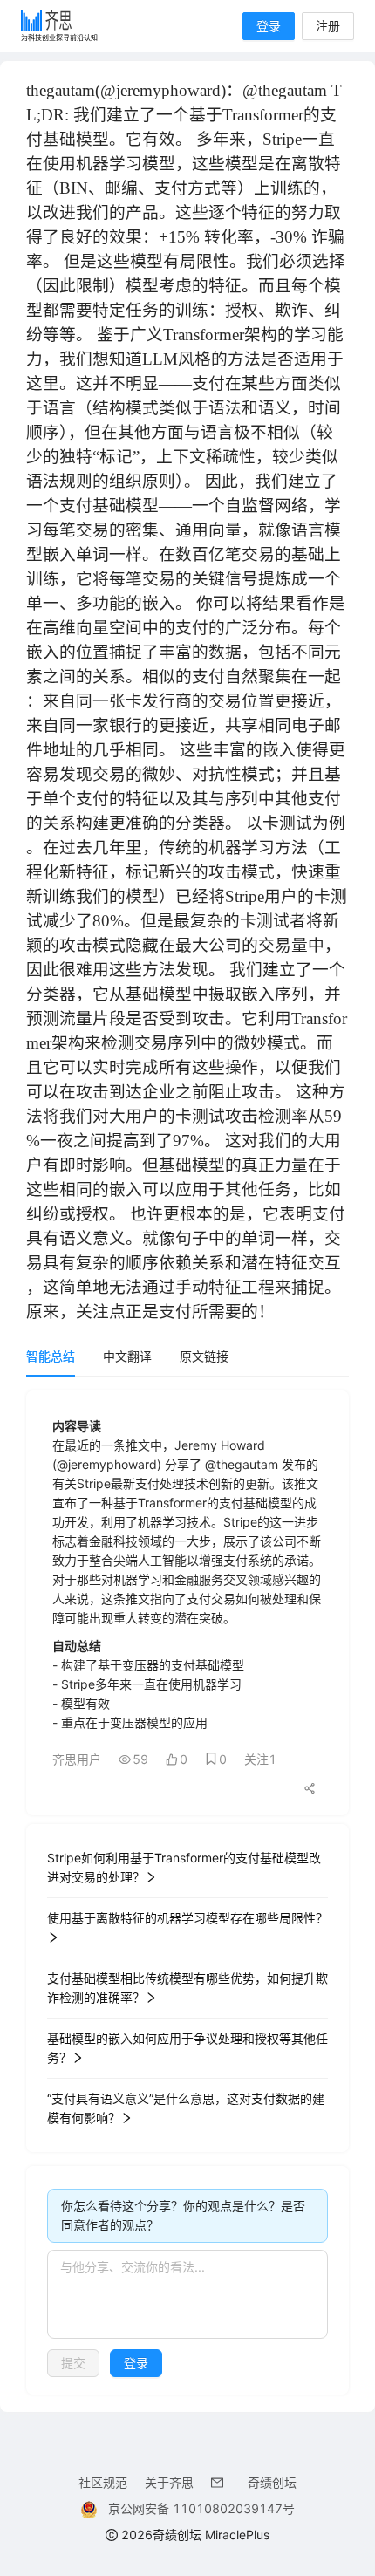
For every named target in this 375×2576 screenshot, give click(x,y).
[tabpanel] (187, 1893)
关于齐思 (169, 2482)
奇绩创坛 (272, 2482)
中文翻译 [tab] (127, 1356)
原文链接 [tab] (204, 1356)
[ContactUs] (221, 2482)
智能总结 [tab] (51, 1356)
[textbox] (187, 2294)
